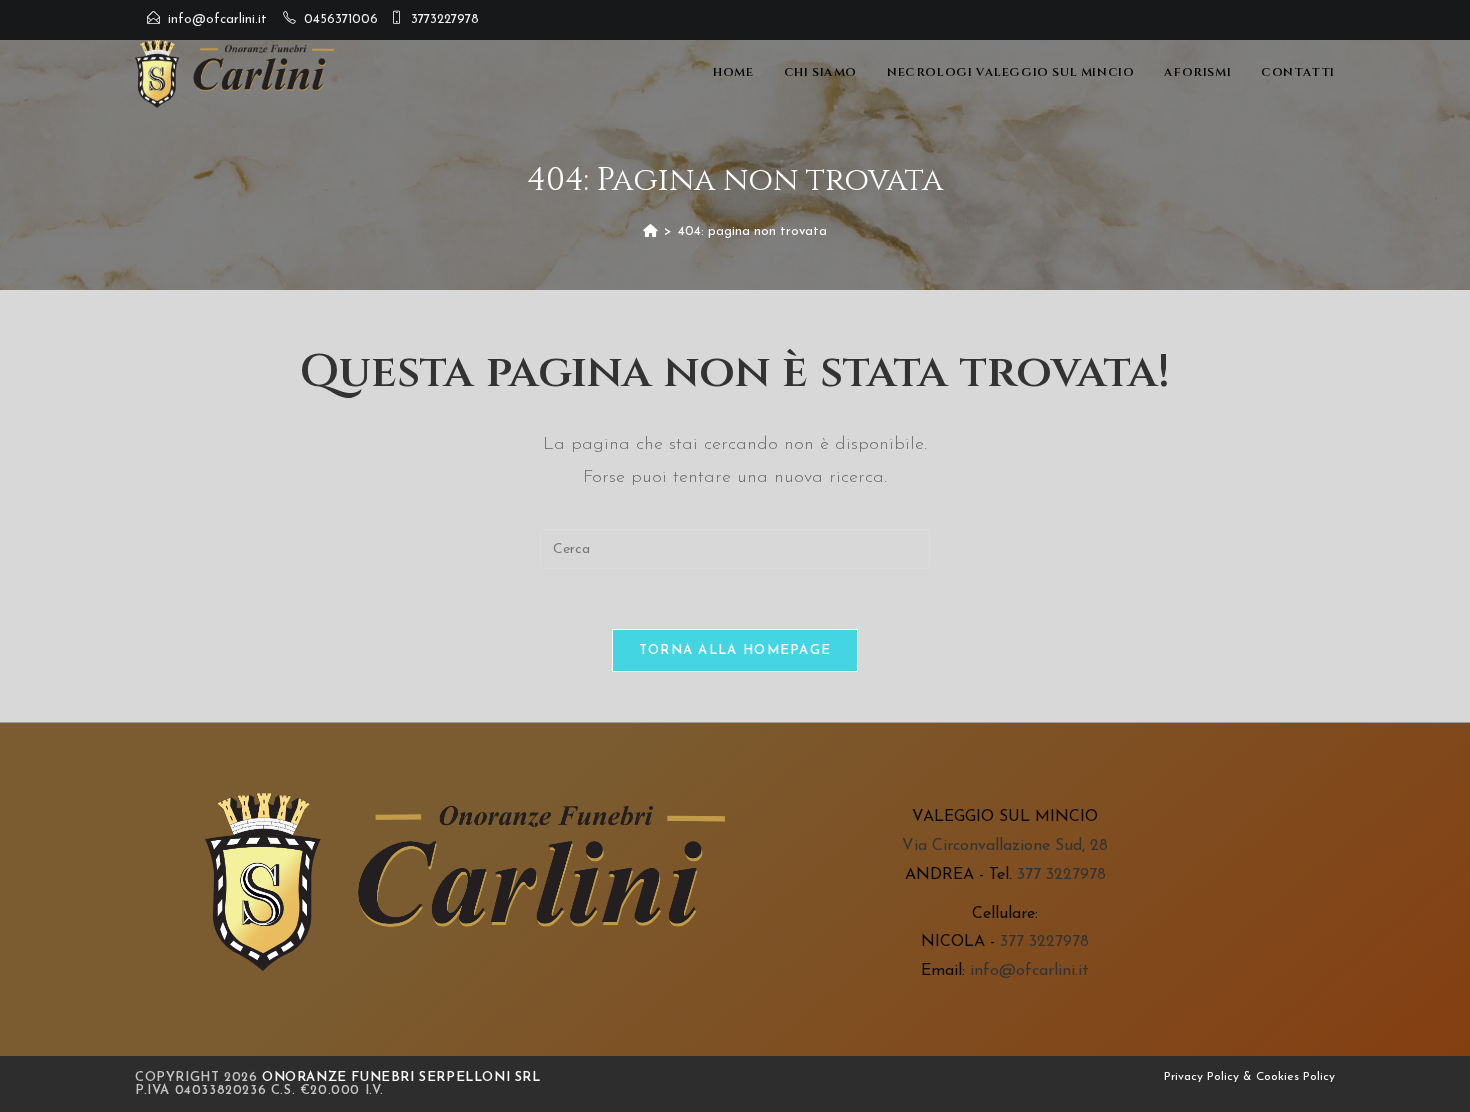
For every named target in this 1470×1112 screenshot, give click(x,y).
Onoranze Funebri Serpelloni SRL (401, 1077)
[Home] (650, 231)
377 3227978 (1061, 875)
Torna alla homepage (735, 650)
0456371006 (341, 19)
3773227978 (445, 19)
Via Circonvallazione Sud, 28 (1005, 846)
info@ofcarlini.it (217, 19)
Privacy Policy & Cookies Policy (1249, 1077)
